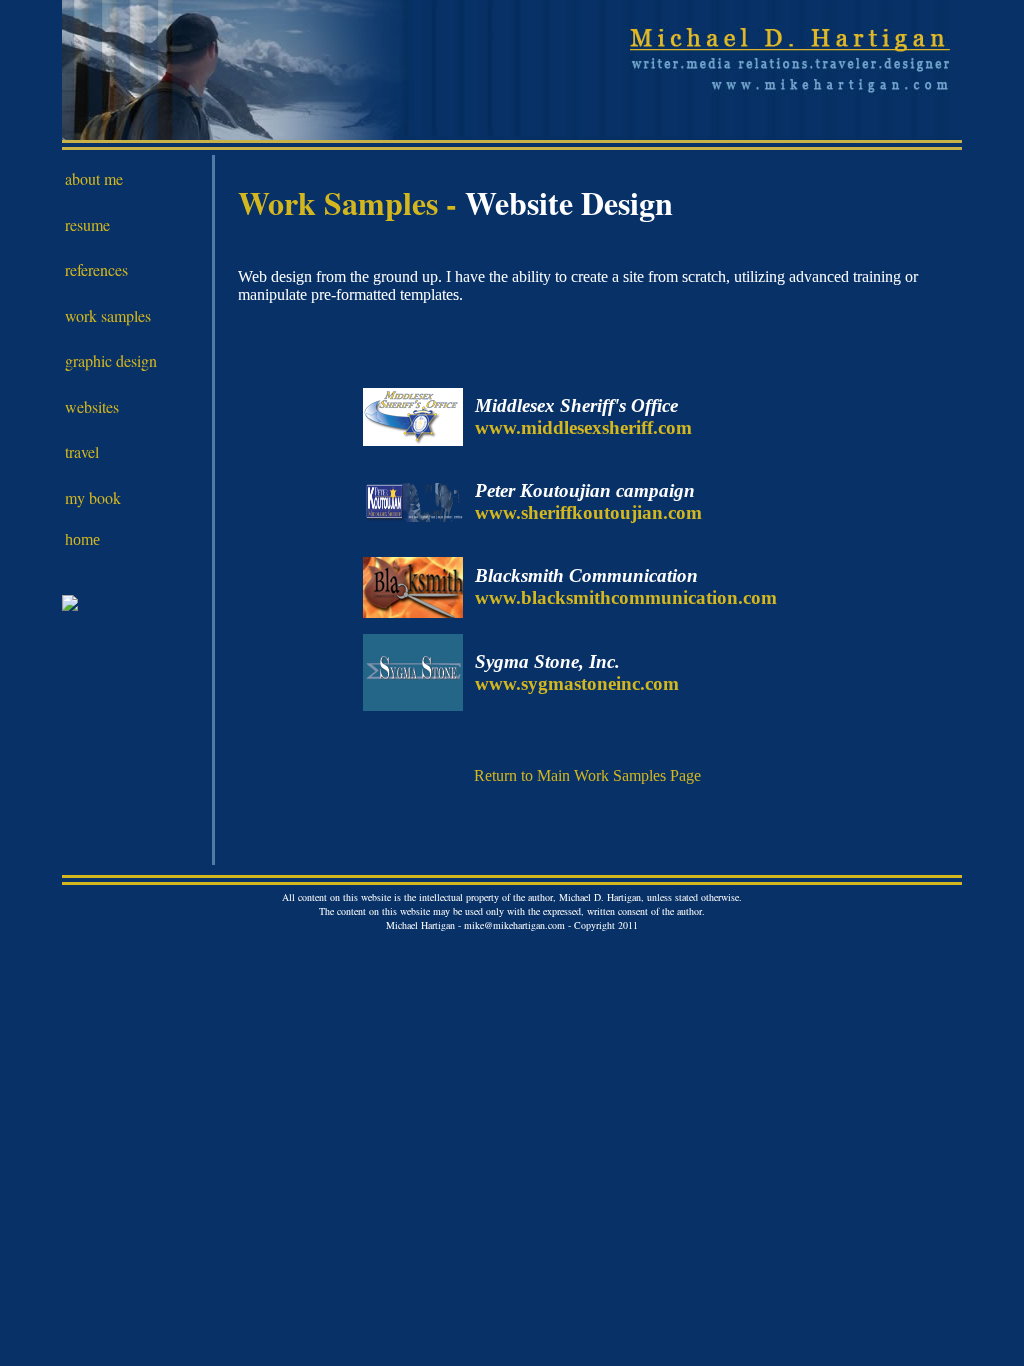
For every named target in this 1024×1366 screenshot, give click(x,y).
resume (87, 224)
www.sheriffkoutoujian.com (588, 512)
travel (82, 451)
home (82, 539)
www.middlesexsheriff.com (583, 427)
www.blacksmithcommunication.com (626, 597)
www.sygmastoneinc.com (577, 683)
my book (93, 497)
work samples (108, 315)
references (96, 269)
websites (92, 406)
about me (94, 178)
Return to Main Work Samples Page (587, 775)
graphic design (111, 360)
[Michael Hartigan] (70, 605)
